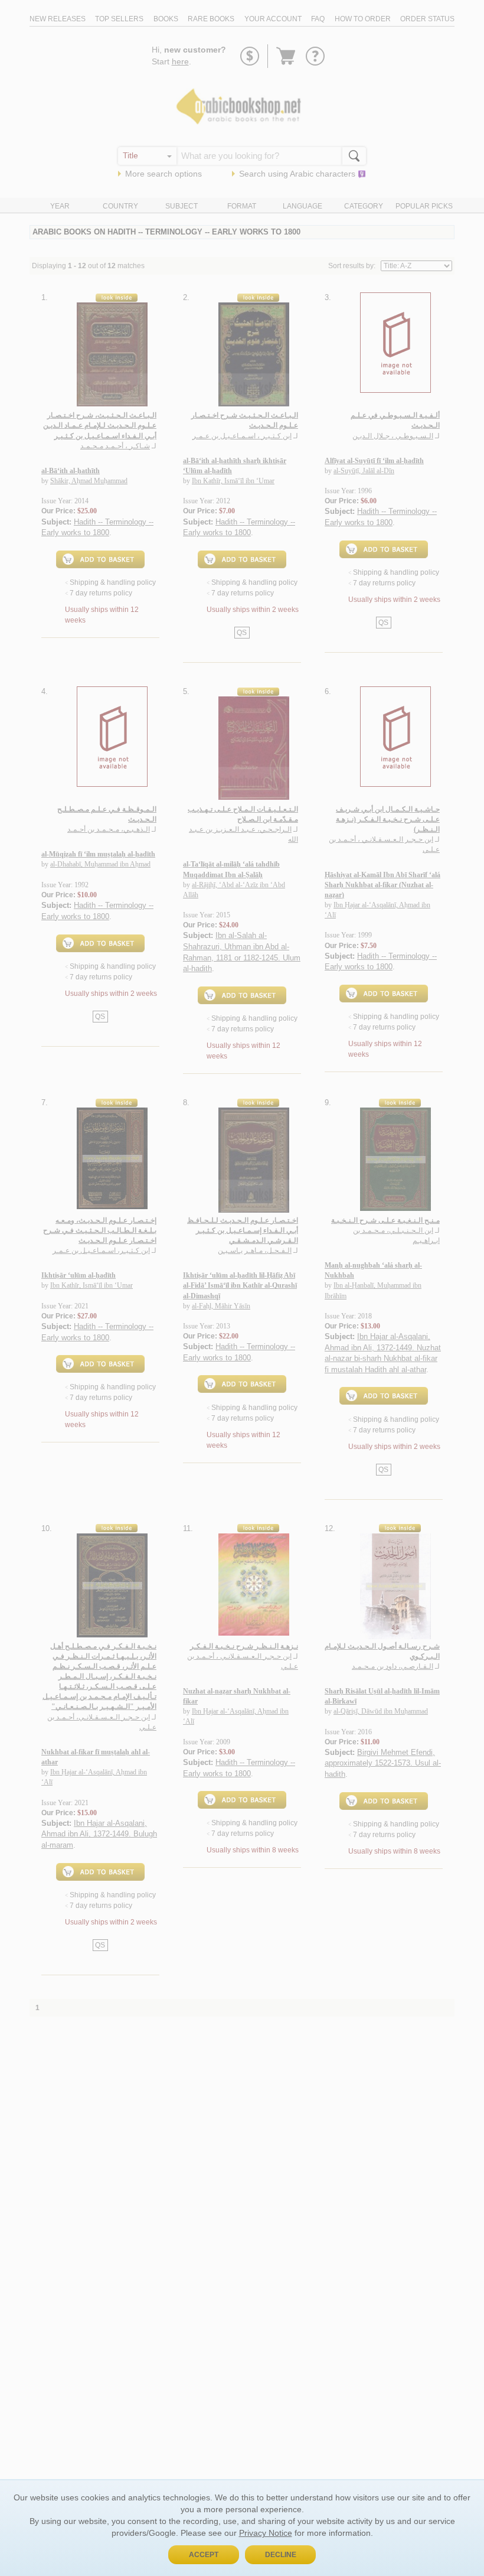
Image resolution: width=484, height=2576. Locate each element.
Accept (204, 2555)
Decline (281, 2555)
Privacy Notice (266, 2533)
